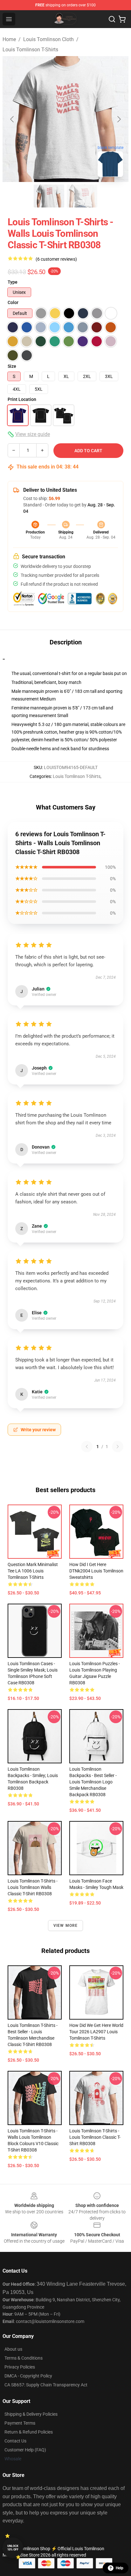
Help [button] (120, 2568)
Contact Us (15, 2441)
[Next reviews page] (118, 1447)
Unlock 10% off (13, 2548)
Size (12, 366)
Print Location (22, 399)
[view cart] (122, 19)
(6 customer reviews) (56, 259)
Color (13, 302)
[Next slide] (119, 119)
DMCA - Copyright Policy (28, 2376)
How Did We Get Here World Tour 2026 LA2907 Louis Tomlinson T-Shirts (96, 2032)
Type (13, 282)
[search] (112, 19)
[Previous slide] (12, 119)
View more (66, 1926)
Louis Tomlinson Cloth (48, 39)
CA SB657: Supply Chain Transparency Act (46, 2385)
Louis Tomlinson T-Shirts (30, 50)
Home (9, 39)
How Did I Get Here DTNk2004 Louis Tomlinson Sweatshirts (96, 1571)
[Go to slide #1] (49, 196)
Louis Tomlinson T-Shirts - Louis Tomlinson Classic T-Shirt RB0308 (95, 2137)
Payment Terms (20, 2423)
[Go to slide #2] (82, 196)
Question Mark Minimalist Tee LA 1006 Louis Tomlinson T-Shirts (33, 1571)
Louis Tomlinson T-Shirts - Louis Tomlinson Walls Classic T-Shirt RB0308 (33, 1887)
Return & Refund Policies (29, 2432)
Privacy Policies (20, 2367)
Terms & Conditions (24, 2358)
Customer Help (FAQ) (25, 2450)
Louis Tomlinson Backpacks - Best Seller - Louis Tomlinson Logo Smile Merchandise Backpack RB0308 (93, 1782)
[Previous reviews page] (87, 1447)
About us (13, 2349)
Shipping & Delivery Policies (31, 2414)
